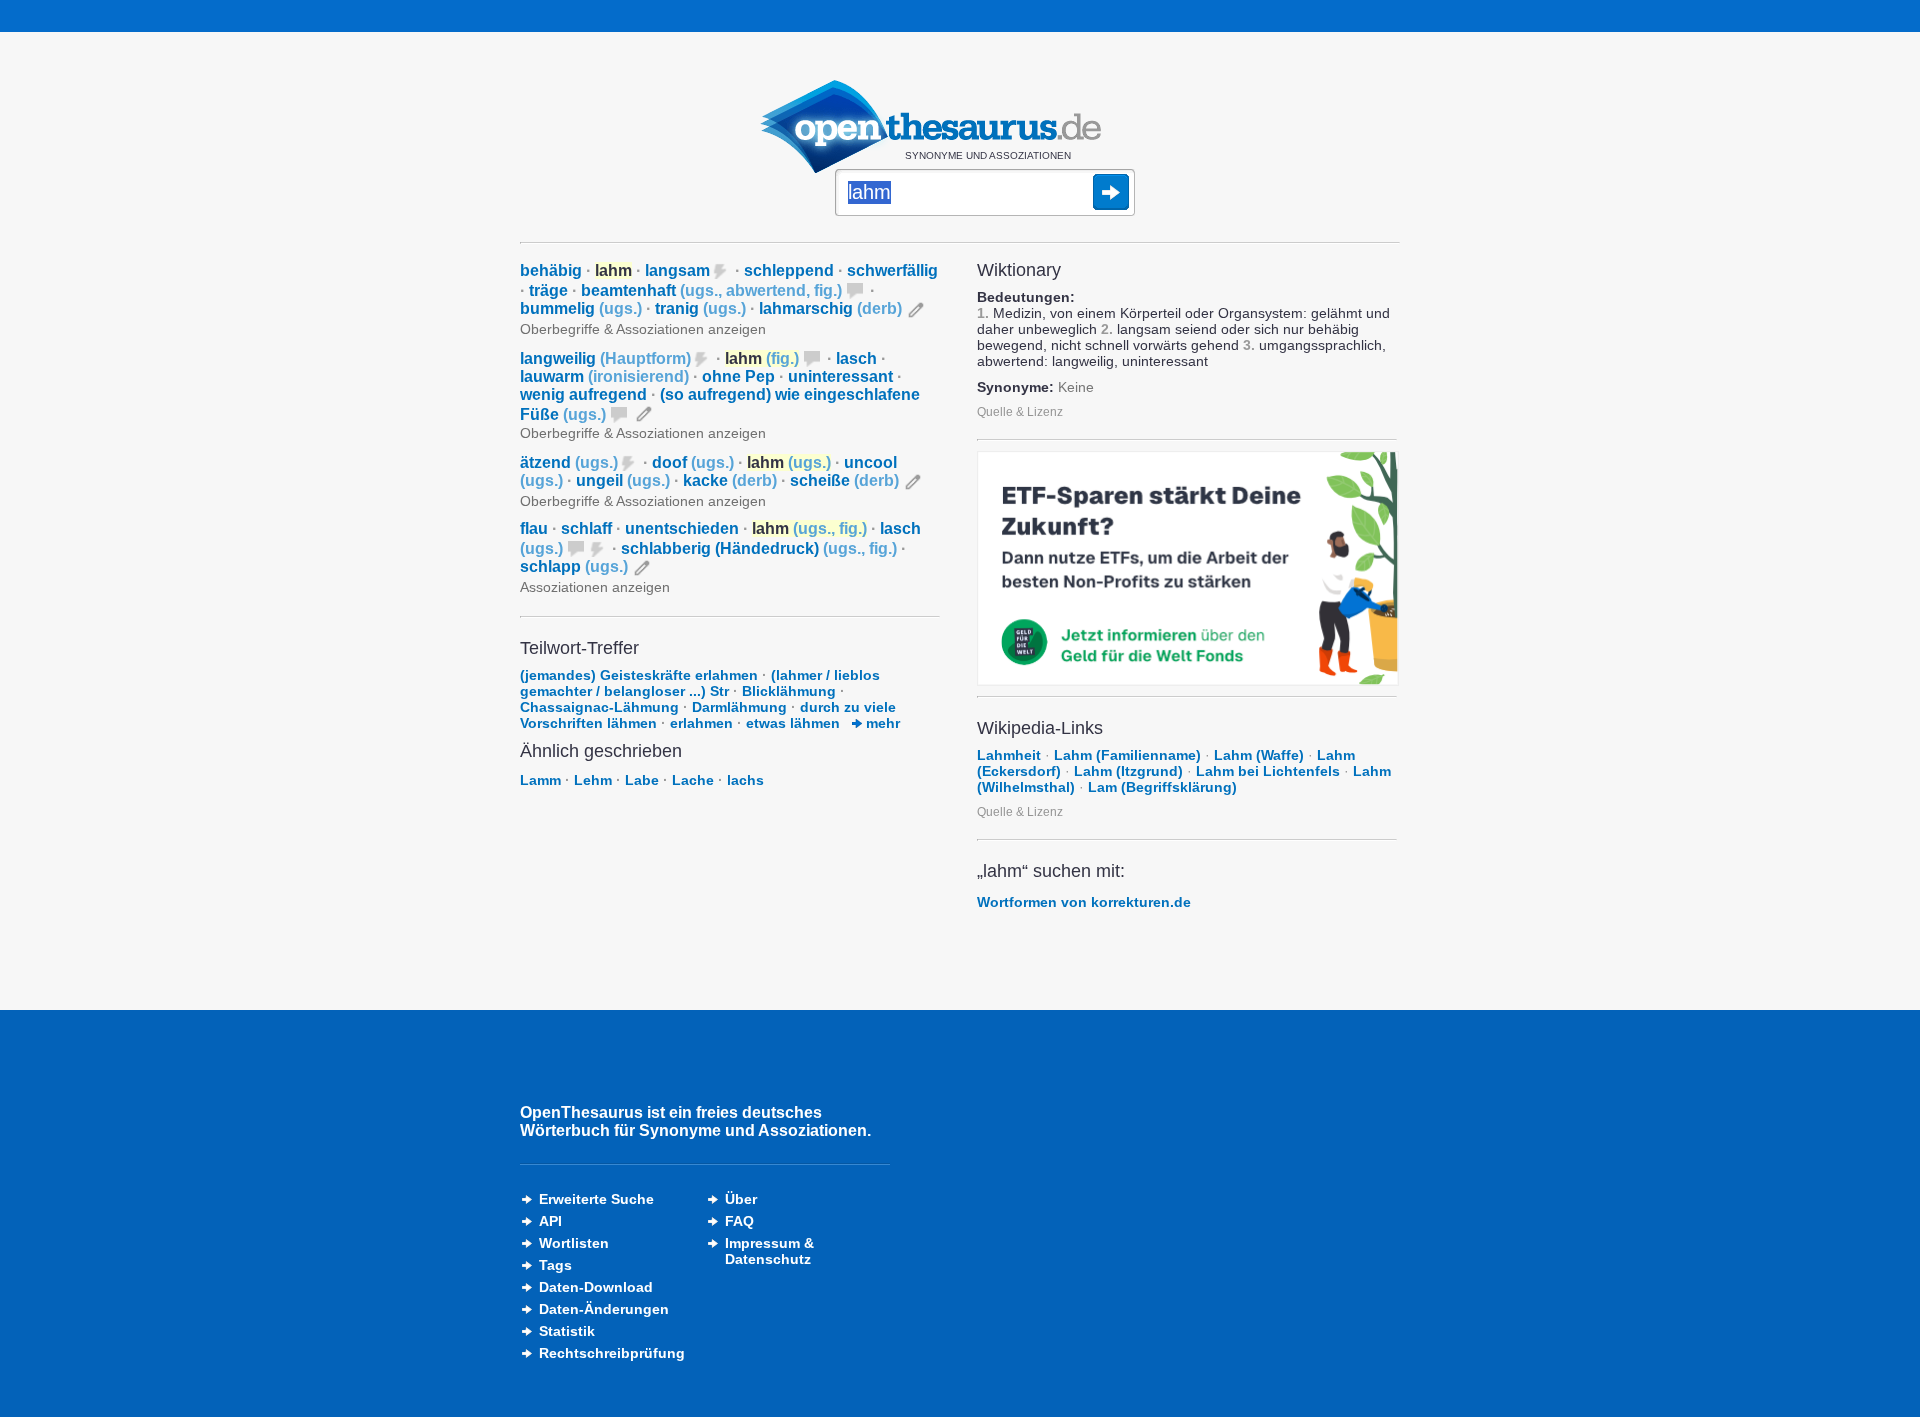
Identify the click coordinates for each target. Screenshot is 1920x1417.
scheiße (844, 480)
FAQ (739, 1221)
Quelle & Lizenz (1020, 412)
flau (534, 528)
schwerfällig (892, 270)
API (550, 1221)
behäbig (551, 270)
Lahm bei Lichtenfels (1268, 771)
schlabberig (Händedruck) (759, 548)
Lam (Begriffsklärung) (1162, 787)
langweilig (605, 358)
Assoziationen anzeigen (595, 587)
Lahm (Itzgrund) (1128, 771)
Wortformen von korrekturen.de (1084, 902)
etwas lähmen (793, 723)
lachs (745, 780)
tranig (700, 308)
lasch (856, 358)
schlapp (574, 566)
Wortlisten (574, 1243)
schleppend (789, 270)
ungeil (623, 480)
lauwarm (604, 376)
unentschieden (682, 528)
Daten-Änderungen (604, 1309)
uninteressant (840, 376)
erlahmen (701, 723)
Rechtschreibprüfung (612, 1353)
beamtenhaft (711, 290)
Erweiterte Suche (596, 1199)
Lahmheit (1009, 755)
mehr (881, 723)
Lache (693, 780)
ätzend (569, 462)
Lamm (540, 780)
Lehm (593, 780)
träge (548, 290)
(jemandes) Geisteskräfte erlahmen (639, 675)
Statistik (567, 1331)
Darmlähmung (739, 707)
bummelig (581, 308)
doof (693, 462)
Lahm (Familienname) (1127, 755)
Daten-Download (596, 1287)
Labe (642, 780)
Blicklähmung (789, 691)
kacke (730, 480)
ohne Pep (738, 376)
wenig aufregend (583, 394)
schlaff (586, 528)
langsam (677, 270)
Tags (555, 1265)
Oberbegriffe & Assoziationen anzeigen (643, 329)
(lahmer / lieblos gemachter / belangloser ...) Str (700, 683)
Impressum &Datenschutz (769, 1251)
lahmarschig (830, 308)
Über (741, 1199)
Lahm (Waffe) (1259, 755)
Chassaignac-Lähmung (599, 707)
